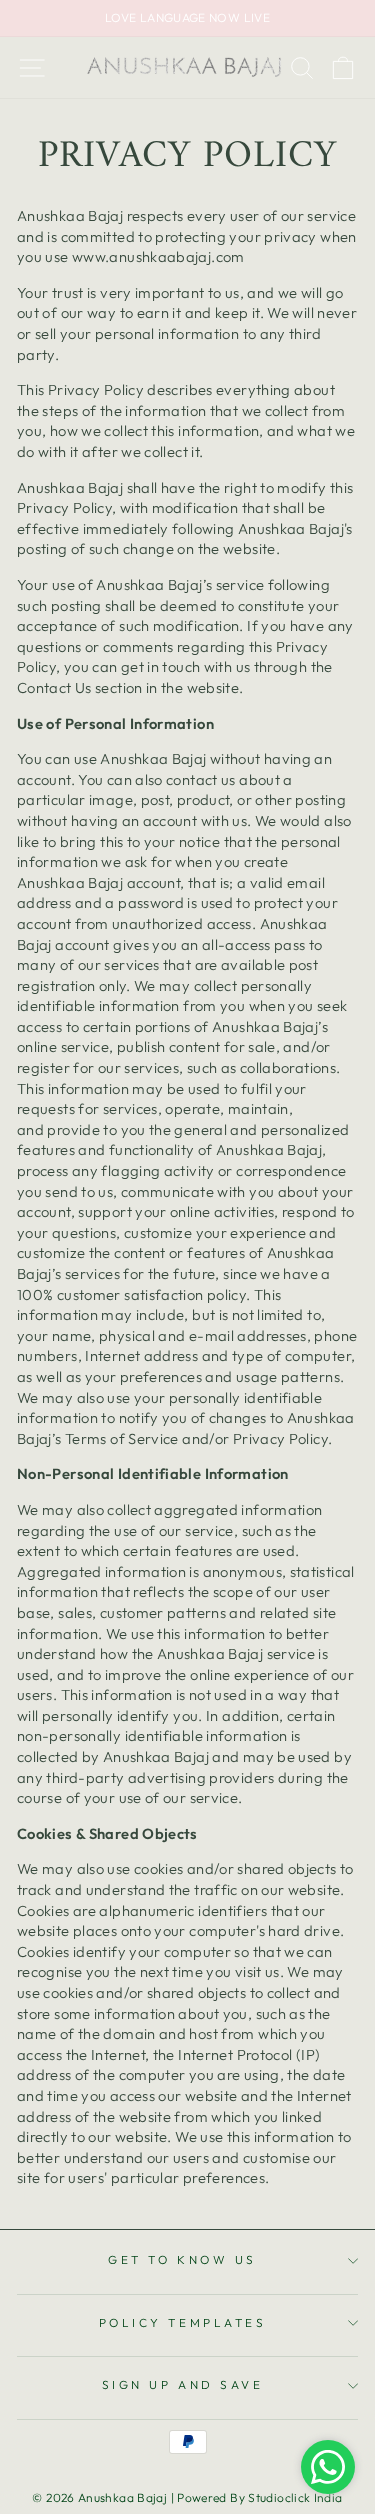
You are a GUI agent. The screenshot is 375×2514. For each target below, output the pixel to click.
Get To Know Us (182, 2259)
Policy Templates (183, 2322)
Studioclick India (295, 2497)
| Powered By (210, 2497)
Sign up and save (183, 2384)
